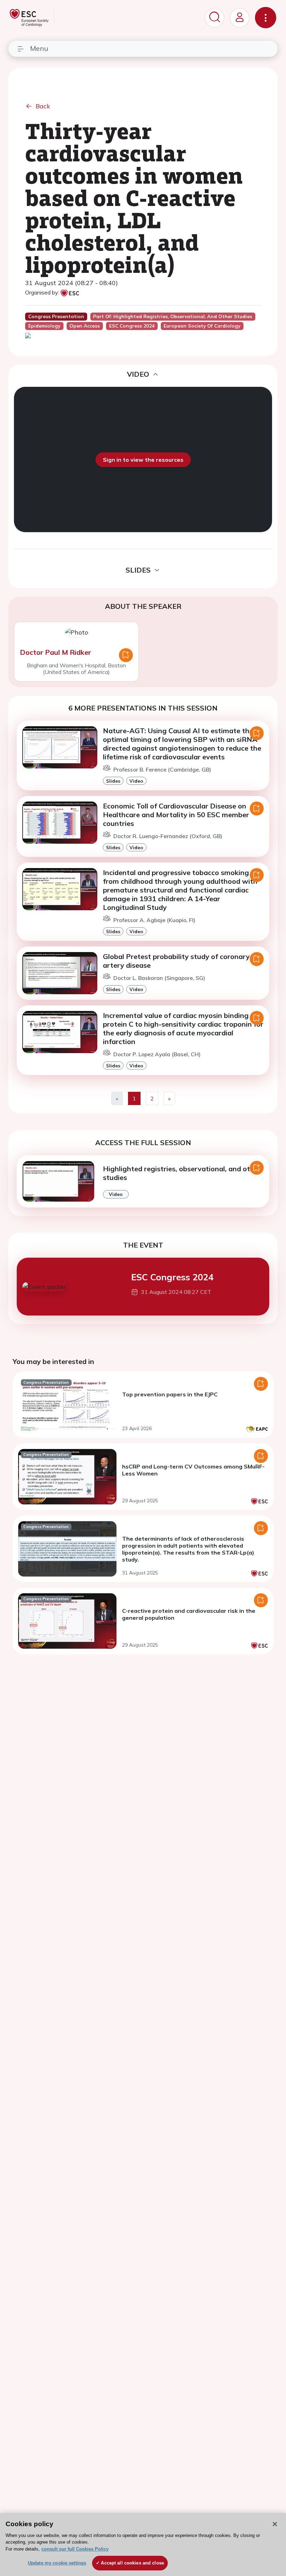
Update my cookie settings (57, 2563)
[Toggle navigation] (266, 18)
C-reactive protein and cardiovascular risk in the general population (189, 1614)
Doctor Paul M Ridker (55, 652)
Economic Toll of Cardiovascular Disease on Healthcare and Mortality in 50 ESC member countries (176, 815)
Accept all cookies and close (132, 2563)
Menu (39, 48)
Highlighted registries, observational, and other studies (182, 1173)
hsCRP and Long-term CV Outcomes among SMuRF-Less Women (193, 1470)
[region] (143, 2544)
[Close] (275, 2524)
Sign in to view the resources (143, 460)
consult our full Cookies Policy (75, 2549)
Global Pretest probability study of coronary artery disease (176, 961)
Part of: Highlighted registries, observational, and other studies (173, 316)
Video (136, 781)
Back (43, 106)
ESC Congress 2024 (172, 1277)
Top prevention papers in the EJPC (170, 1394)
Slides (113, 781)
